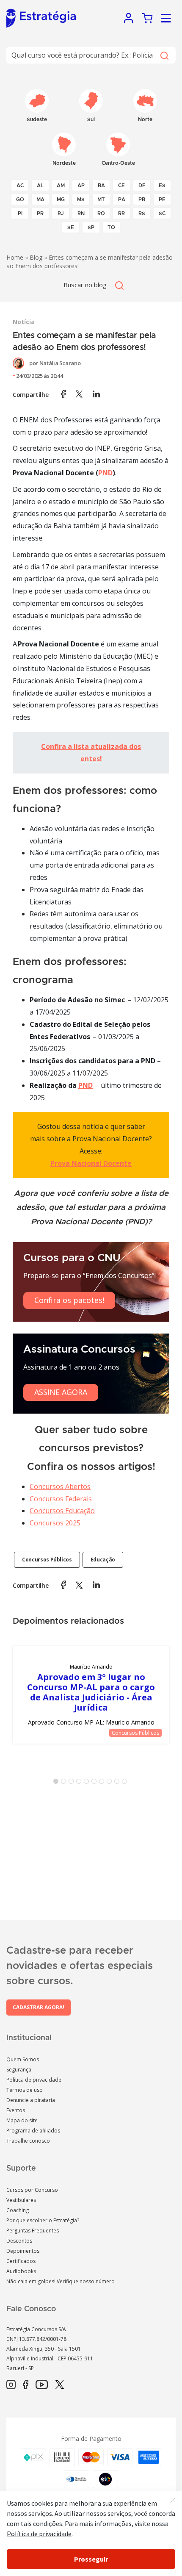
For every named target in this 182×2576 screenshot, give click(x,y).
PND (105, 473)
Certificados (21, 2261)
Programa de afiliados (33, 2131)
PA (122, 200)
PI (20, 214)
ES (162, 186)
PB (142, 200)
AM (61, 186)
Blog (36, 257)
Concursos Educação (62, 1511)
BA (101, 186)
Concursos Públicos (47, 1560)
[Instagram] (11, 2385)
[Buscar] (164, 55)
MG (61, 200)
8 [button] (111, 1783)
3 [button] (73, 1783)
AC (20, 186)
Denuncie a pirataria (31, 2100)
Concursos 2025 (55, 1523)
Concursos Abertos (60, 1486)
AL (40, 186)
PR (40, 214)
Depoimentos (23, 2251)
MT (101, 200)
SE (71, 227)
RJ (61, 214)
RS (142, 214)
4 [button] (80, 1783)
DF (142, 186)
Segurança (19, 2070)
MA (40, 200)
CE (121, 186)
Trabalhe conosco (28, 2141)
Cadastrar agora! (39, 2007)
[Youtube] (42, 2385)
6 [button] (96, 1783)
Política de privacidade (34, 2080)
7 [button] (103, 1783)
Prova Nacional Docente (91, 1163)
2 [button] (65, 1783)
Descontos (19, 2241)
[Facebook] (26, 2385)
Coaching (18, 2210)
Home (15, 257)
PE (162, 200)
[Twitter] (60, 2385)
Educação (103, 1560)
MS (81, 200)
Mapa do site (22, 2120)
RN (81, 214)
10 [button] (126, 1783)
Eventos (16, 2110)
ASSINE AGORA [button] (61, 1392)
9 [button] (119, 1783)
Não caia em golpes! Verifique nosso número (61, 2281)
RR (121, 214)
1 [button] (58, 1783)
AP (81, 186)
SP (91, 227)
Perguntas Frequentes (33, 2231)
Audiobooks (21, 2271)
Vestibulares (21, 2200)
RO (101, 214)
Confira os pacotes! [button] (69, 1300)
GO (20, 200)
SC (162, 214)
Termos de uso (25, 2090)
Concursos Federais (61, 1499)
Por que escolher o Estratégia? (43, 2220)
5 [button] (88, 1783)
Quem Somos (23, 2059)
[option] (91, 1695)
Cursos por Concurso (32, 2190)
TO (111, 227)
